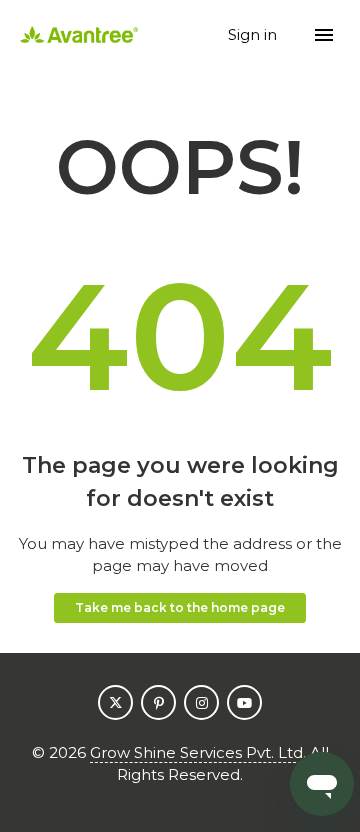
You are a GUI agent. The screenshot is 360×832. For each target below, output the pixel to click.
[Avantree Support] (79, 35)
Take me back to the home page (180, 607)
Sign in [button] (254, 34)
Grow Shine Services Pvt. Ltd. (198, 752)
